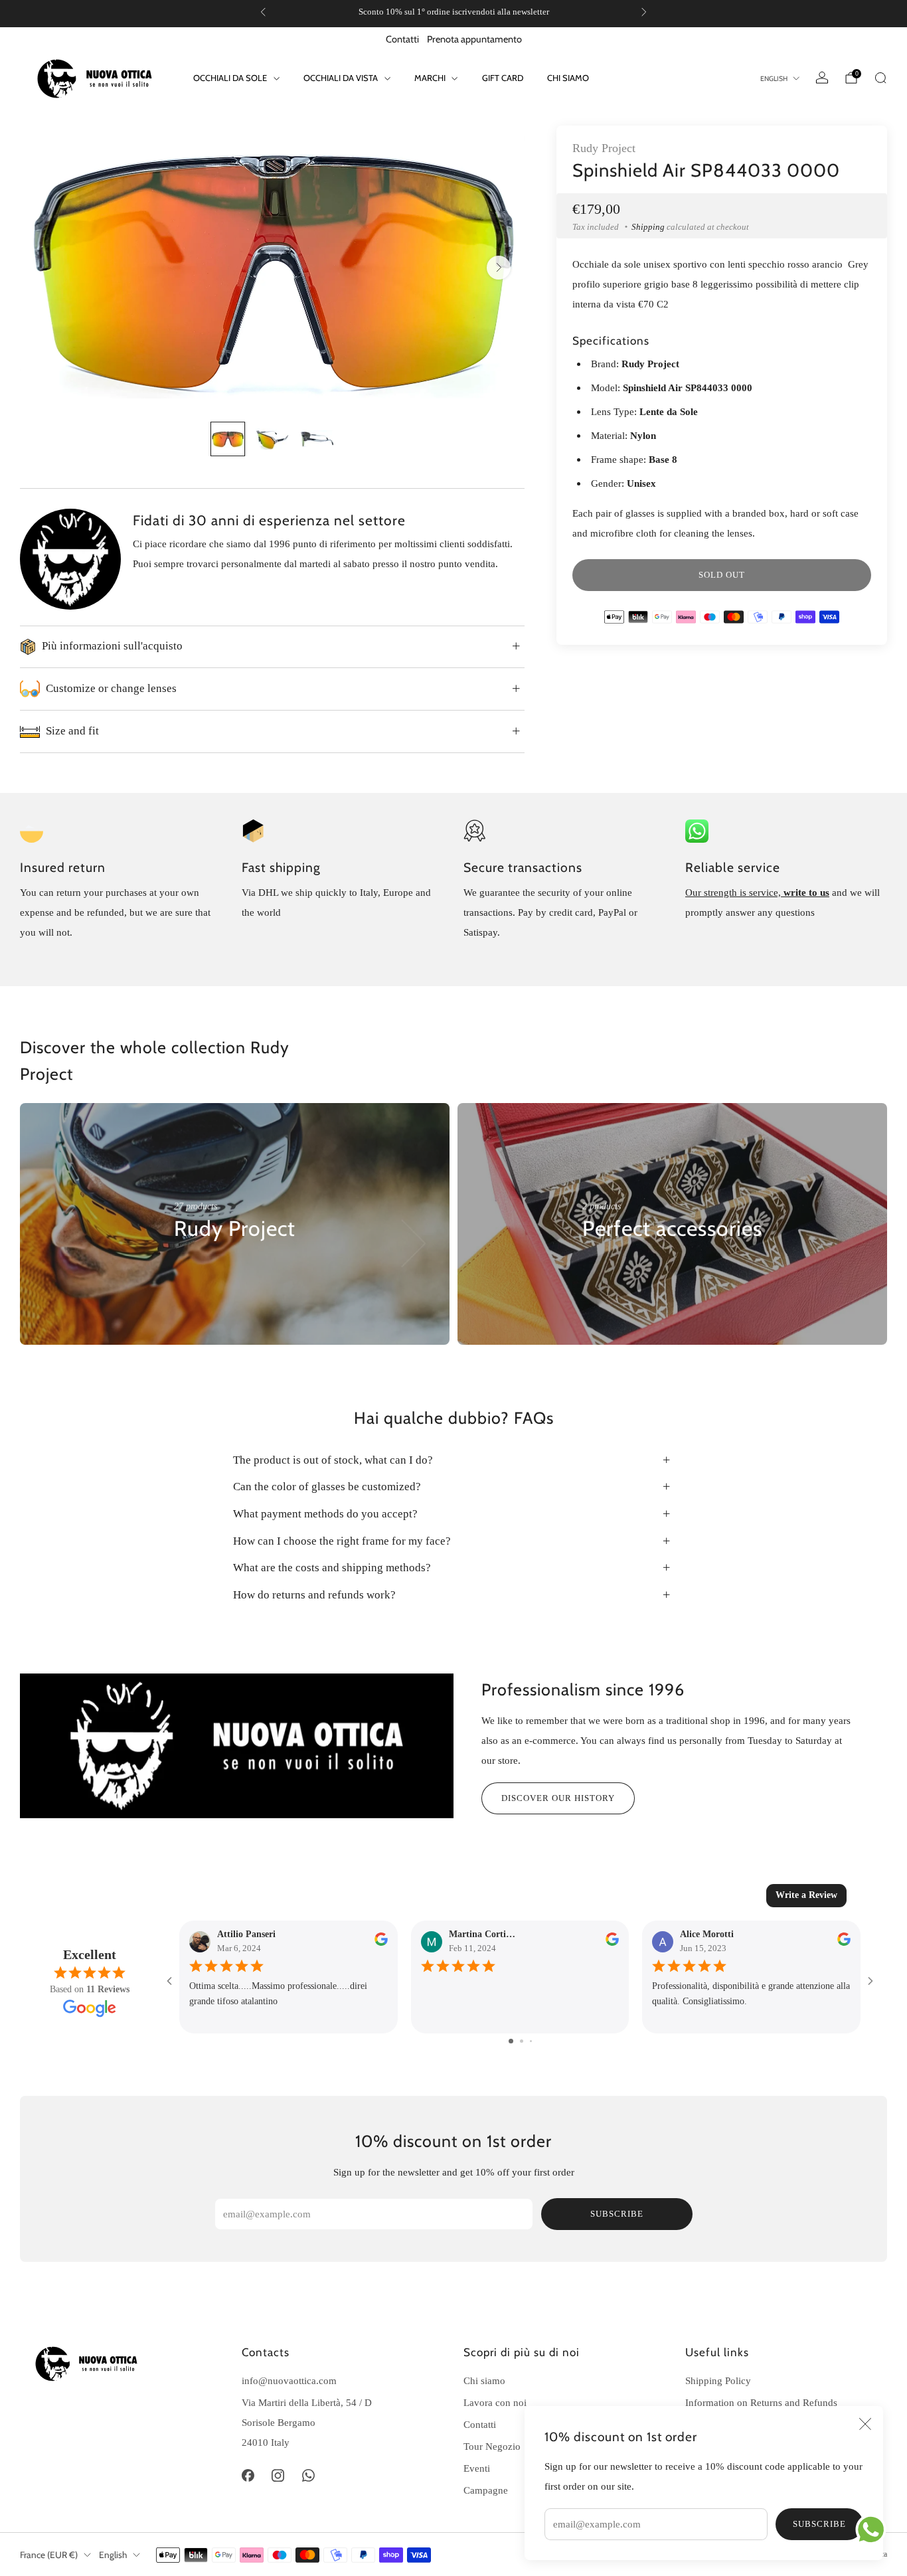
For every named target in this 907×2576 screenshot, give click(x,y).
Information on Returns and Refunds (761, 2402)
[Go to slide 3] (531, 2041)
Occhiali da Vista (341, 78)
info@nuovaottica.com (289, 2380)
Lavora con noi (495, 2402)
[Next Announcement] (644, 12)
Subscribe (819, 2524)
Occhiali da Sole (230, 78)
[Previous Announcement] (263, 12)
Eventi (477, 2468)
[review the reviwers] (381, 1943)
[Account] (822, 78)
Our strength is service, (734, 892)
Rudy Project (604, 148)
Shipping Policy (718, 2380)
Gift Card (503, 78)
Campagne (486, 2490)
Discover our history (558, 1798)
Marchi (430, 78)
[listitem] (453, 12)
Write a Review (806, 1895)
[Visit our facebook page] (248, 2476)
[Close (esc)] (865, 2424)
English (774, 79)
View (185, 1269)
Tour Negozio (492, 2446)
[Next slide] (499, 268)
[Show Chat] (874, 2530)
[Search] (880, 78)
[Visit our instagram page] (278, 2476)
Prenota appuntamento (474, 39)
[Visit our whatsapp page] (309, 2476)
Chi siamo (568, 78)
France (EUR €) (49, 2555)
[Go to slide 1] (511, 2041)
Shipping (648, 227)
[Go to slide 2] (522, 2041)
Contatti (402, 39)
